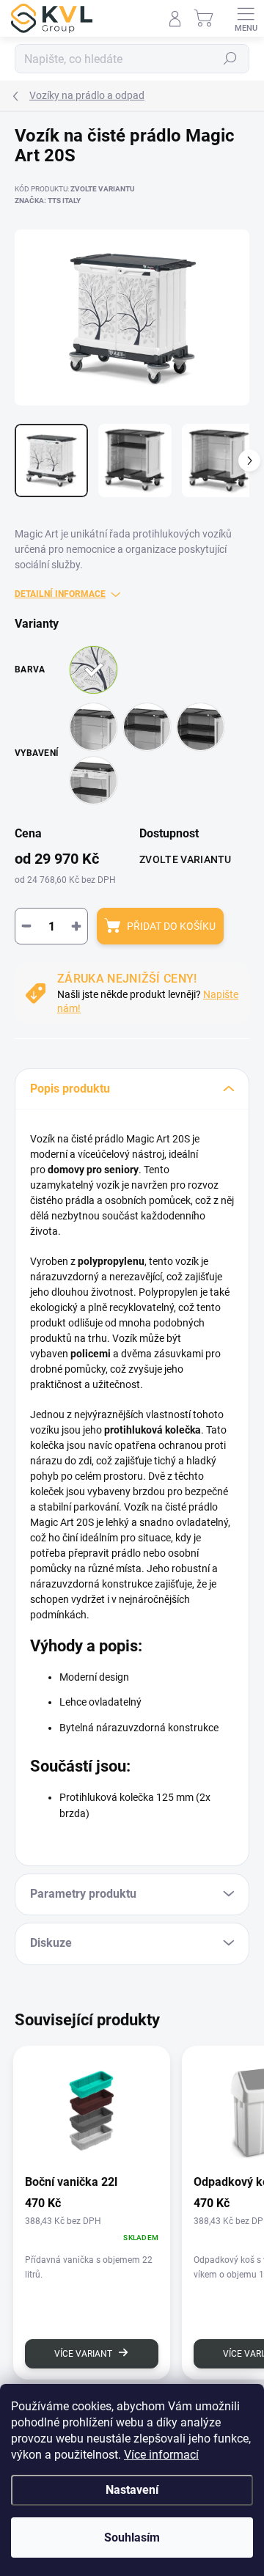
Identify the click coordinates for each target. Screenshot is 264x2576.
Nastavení (132, 2490)
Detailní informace (60, 594)
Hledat (230, 59)
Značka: (48, 201)
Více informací (161, 2455)
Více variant (83, 2354)
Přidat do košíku (171, 926)
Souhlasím (132, 2538)
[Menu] (246, 18)
